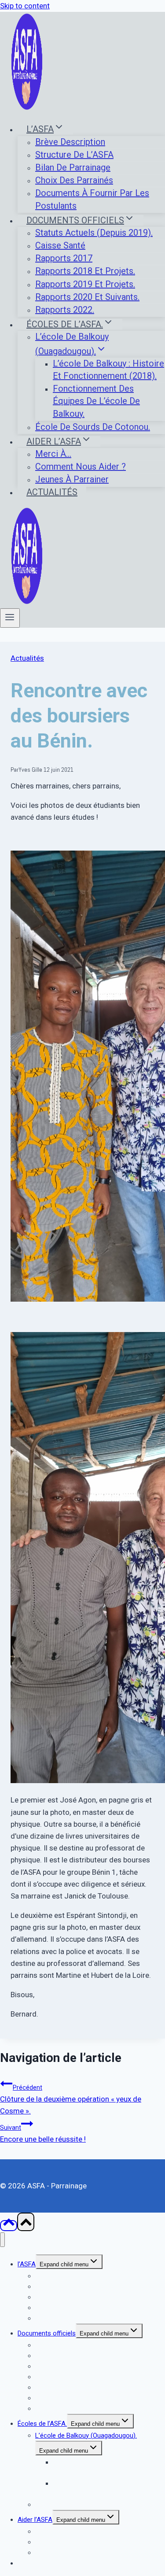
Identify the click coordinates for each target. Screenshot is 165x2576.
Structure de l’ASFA (74, 155)
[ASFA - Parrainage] (27, 108)
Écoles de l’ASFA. (42, 2424)
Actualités (52, 492)
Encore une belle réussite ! (43, 2134)
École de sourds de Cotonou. (93, 427)
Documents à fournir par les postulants (92, 199)
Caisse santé (60, 245)
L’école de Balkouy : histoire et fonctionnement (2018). (108, 370)
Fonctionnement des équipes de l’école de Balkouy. (96, 401)
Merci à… (53, 454)
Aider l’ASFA (35, 2520)
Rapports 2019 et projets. (85, 284)
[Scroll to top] (9, 2226)
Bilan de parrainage (73, 167)
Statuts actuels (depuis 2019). (94, 233)
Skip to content (25, 6)
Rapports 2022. (65, 310)
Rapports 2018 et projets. (85, 271)
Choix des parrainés (74, 180)
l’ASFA (27, 2264)
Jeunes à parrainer (72, 479)
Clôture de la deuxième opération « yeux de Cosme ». (71, 2100)
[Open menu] (10, 618)
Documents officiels (47, 2333)
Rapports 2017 (64, 258)
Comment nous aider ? (81, 466)
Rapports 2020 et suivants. (87, 297)
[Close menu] (2, 2240)
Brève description (70, 142)
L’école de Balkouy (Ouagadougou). (86, 2435)
